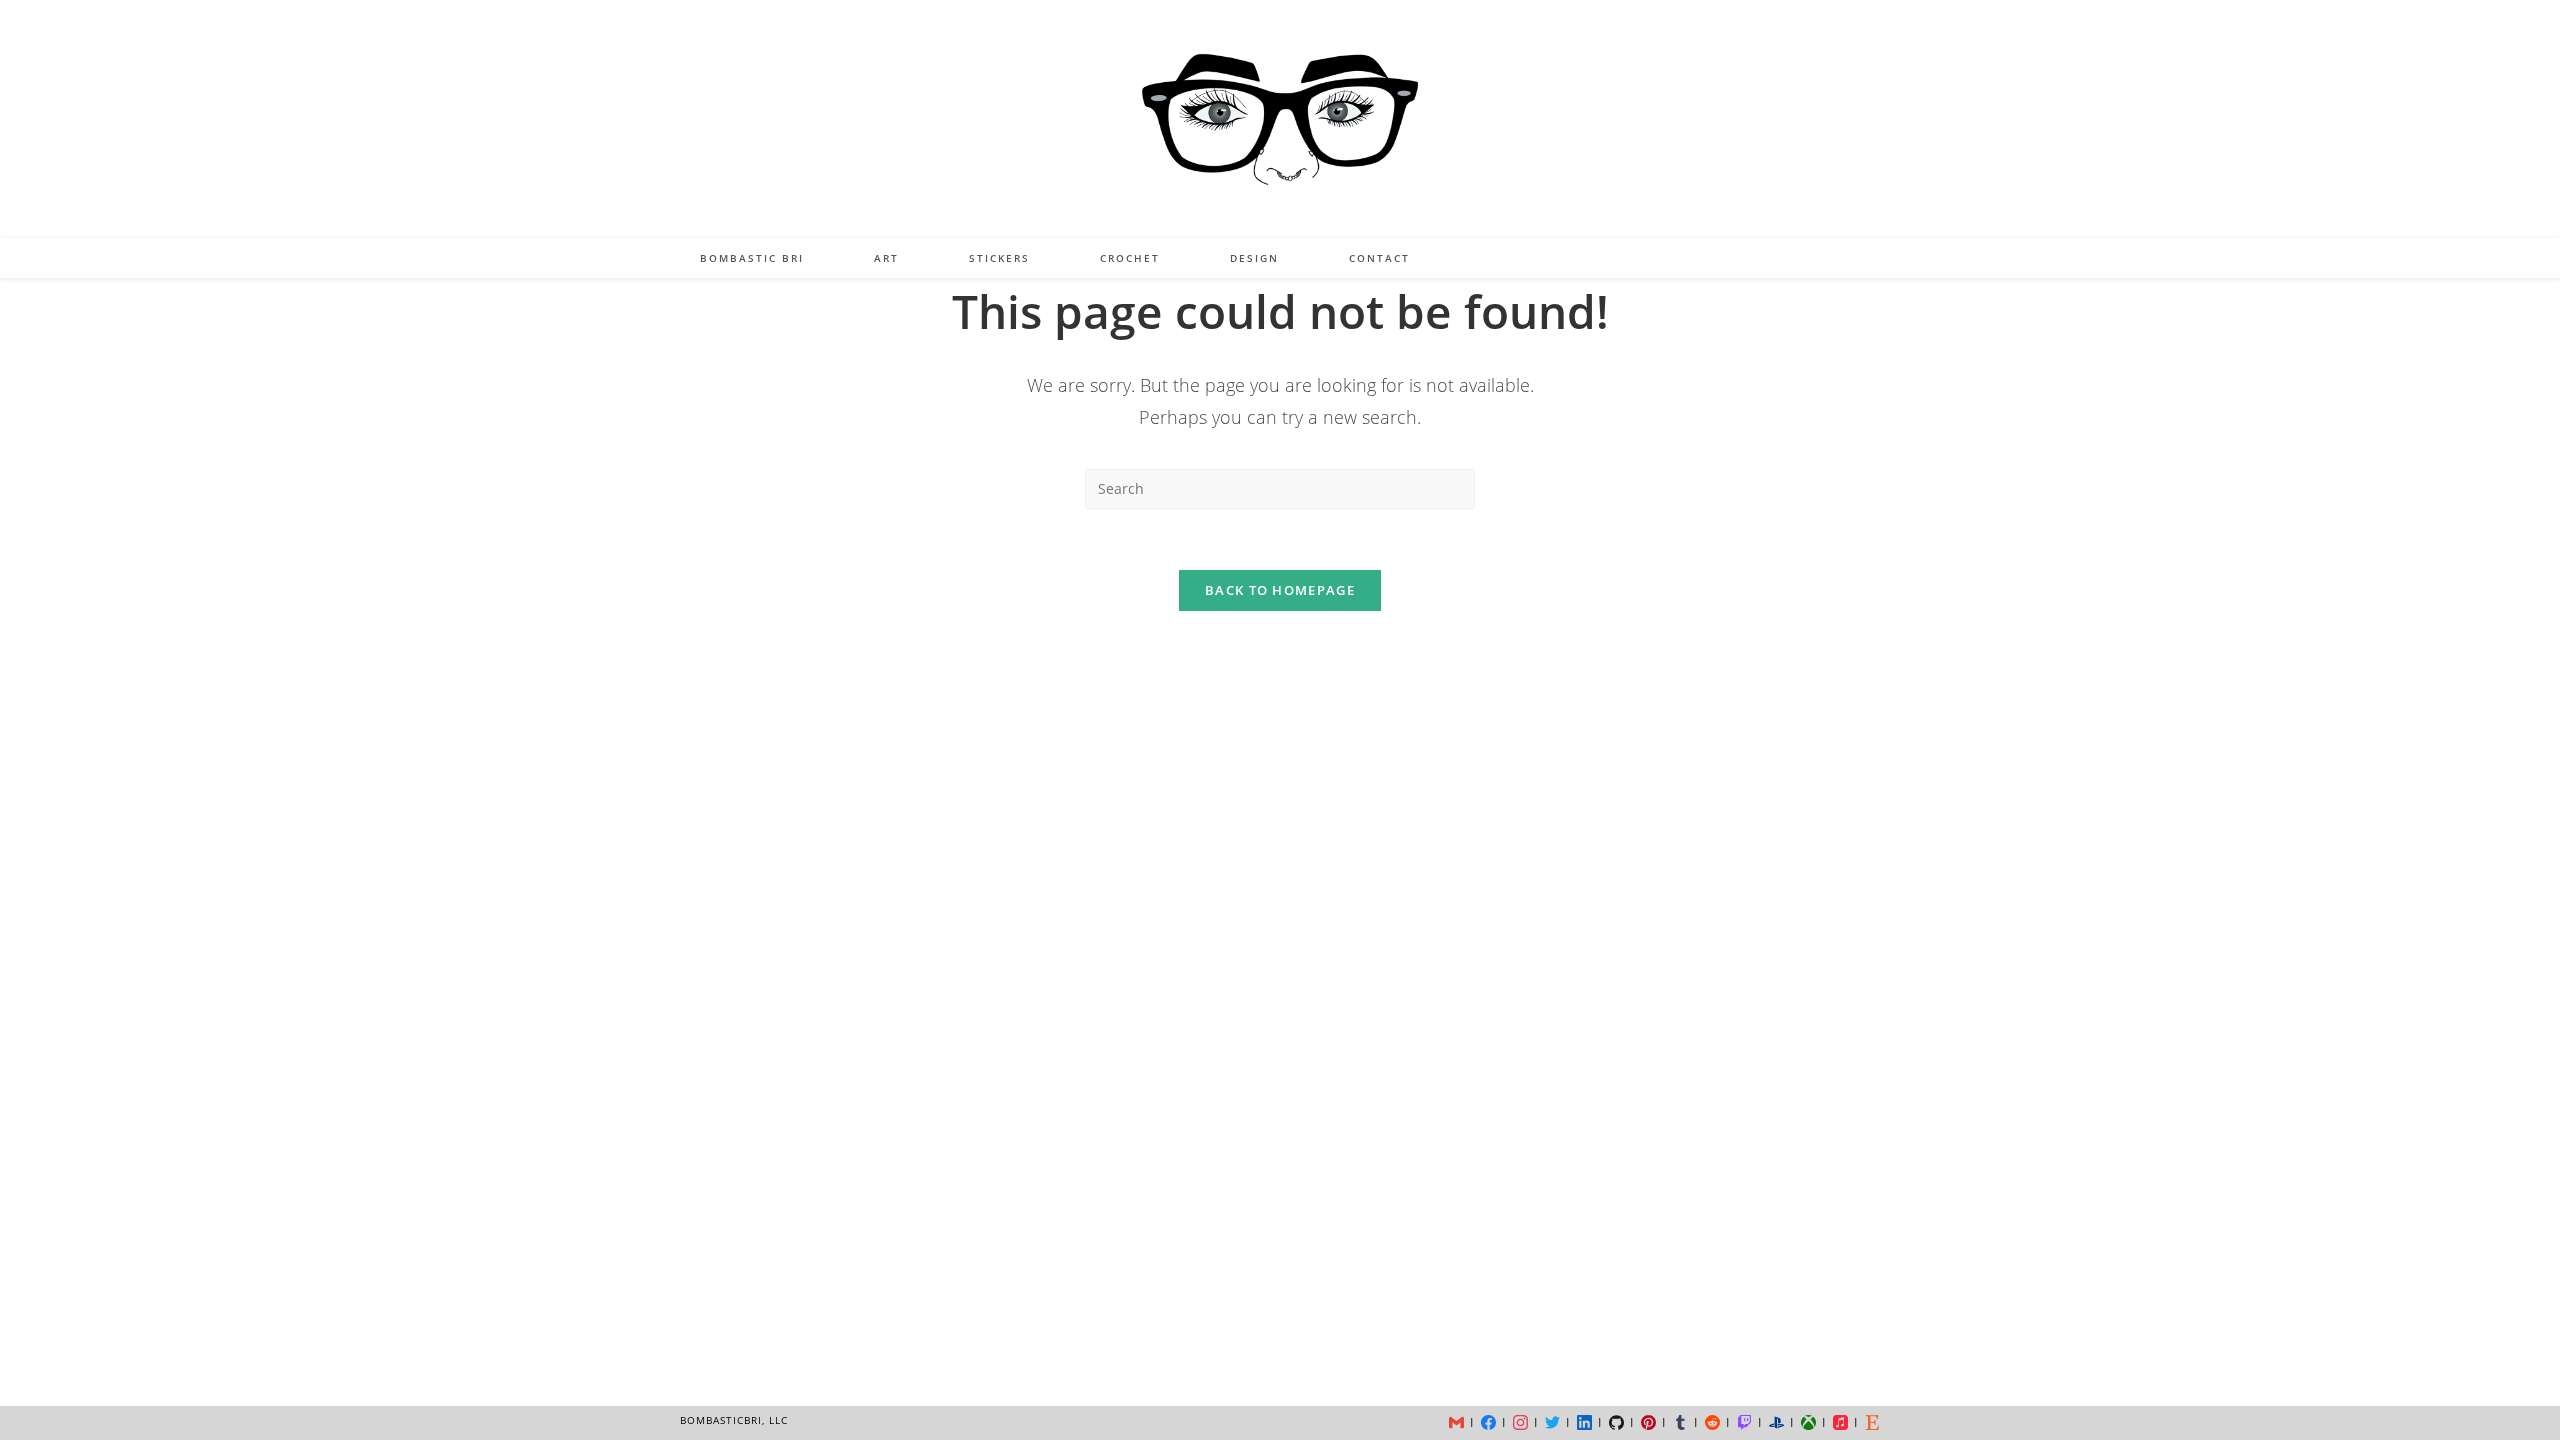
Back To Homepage (1280, 590)
